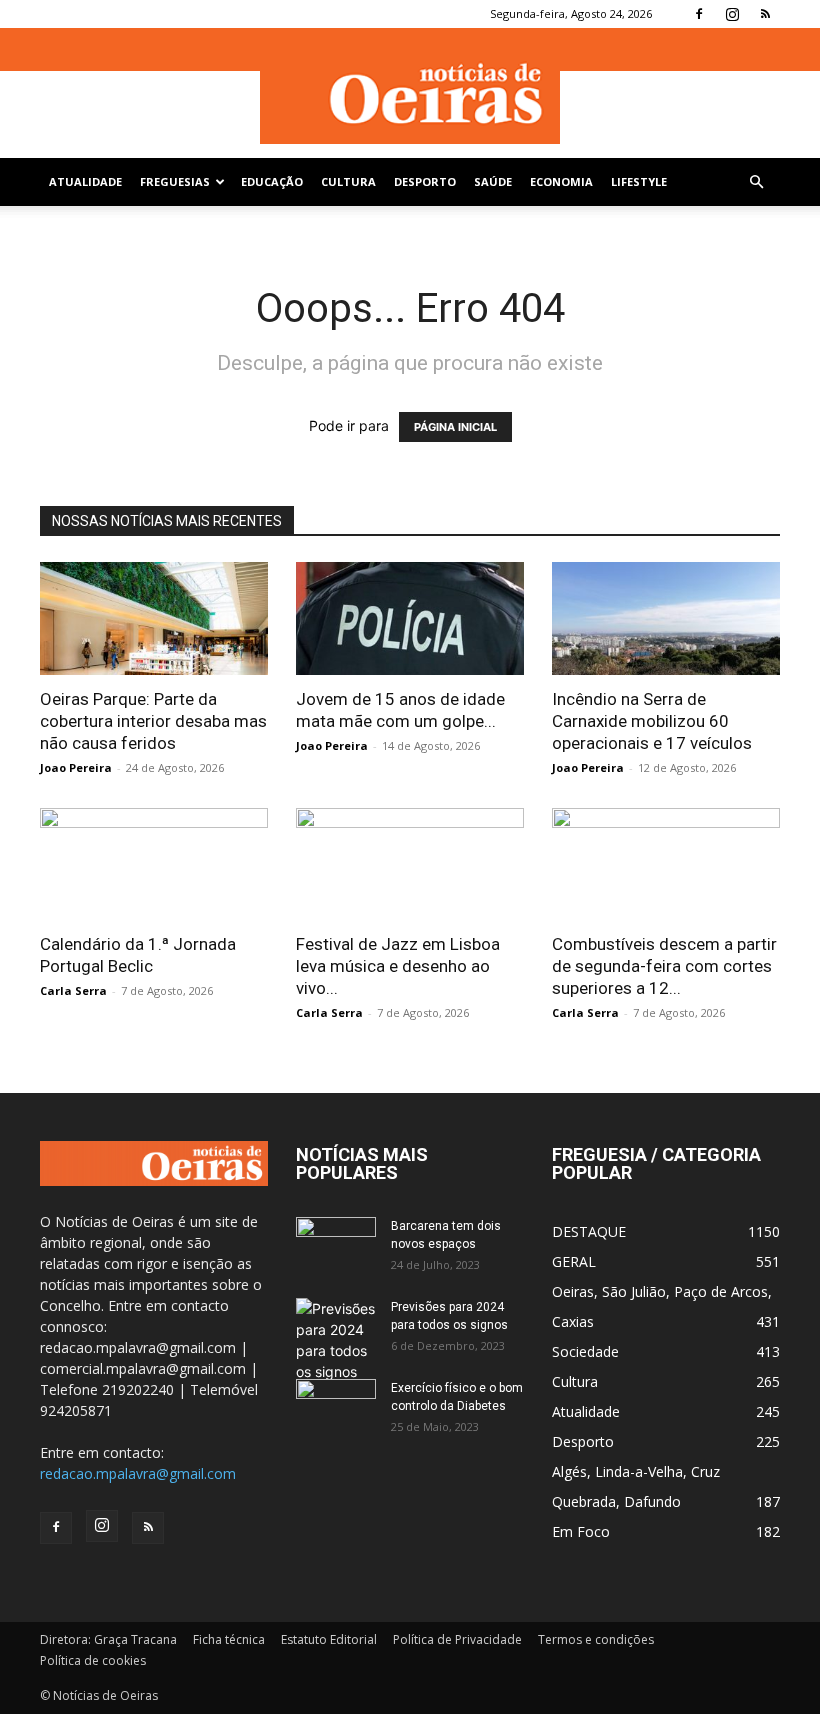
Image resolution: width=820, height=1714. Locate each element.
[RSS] (765, 14)
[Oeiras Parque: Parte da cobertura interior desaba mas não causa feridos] (154, 618)
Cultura (348, 181)
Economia (561, 181)
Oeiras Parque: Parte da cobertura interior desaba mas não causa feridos (153, 721)
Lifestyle (639, 181)
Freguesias (175, 181)
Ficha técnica (229, 1639)
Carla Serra (73, 990)
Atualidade (85, 181)
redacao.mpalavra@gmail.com (138, 1473)
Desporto (425, 181)
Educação (272, 181)
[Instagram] (732, 14)
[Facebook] (699, 14)
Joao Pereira (76, 767)
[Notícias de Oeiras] (410, 94)
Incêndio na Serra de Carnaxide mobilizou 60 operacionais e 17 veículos (652, 721)
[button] (756, 182)
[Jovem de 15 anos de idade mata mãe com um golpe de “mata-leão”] (410, 618)
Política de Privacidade (457, 1639)
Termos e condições (596, 1639)
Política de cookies (93, 1660)
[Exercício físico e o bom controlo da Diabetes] (336, 1407)
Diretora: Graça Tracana (108, 1639)
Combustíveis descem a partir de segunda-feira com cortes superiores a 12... (664, 966)
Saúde (493, 181)
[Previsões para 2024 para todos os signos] (336, 1340)
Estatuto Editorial (329, 1639)
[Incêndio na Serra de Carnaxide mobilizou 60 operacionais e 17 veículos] (666, 618)
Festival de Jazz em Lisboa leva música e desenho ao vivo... (398, 966)
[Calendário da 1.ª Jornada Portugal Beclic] (154, 864)
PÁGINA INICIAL (455, 427)
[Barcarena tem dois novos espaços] (336, 1245)
